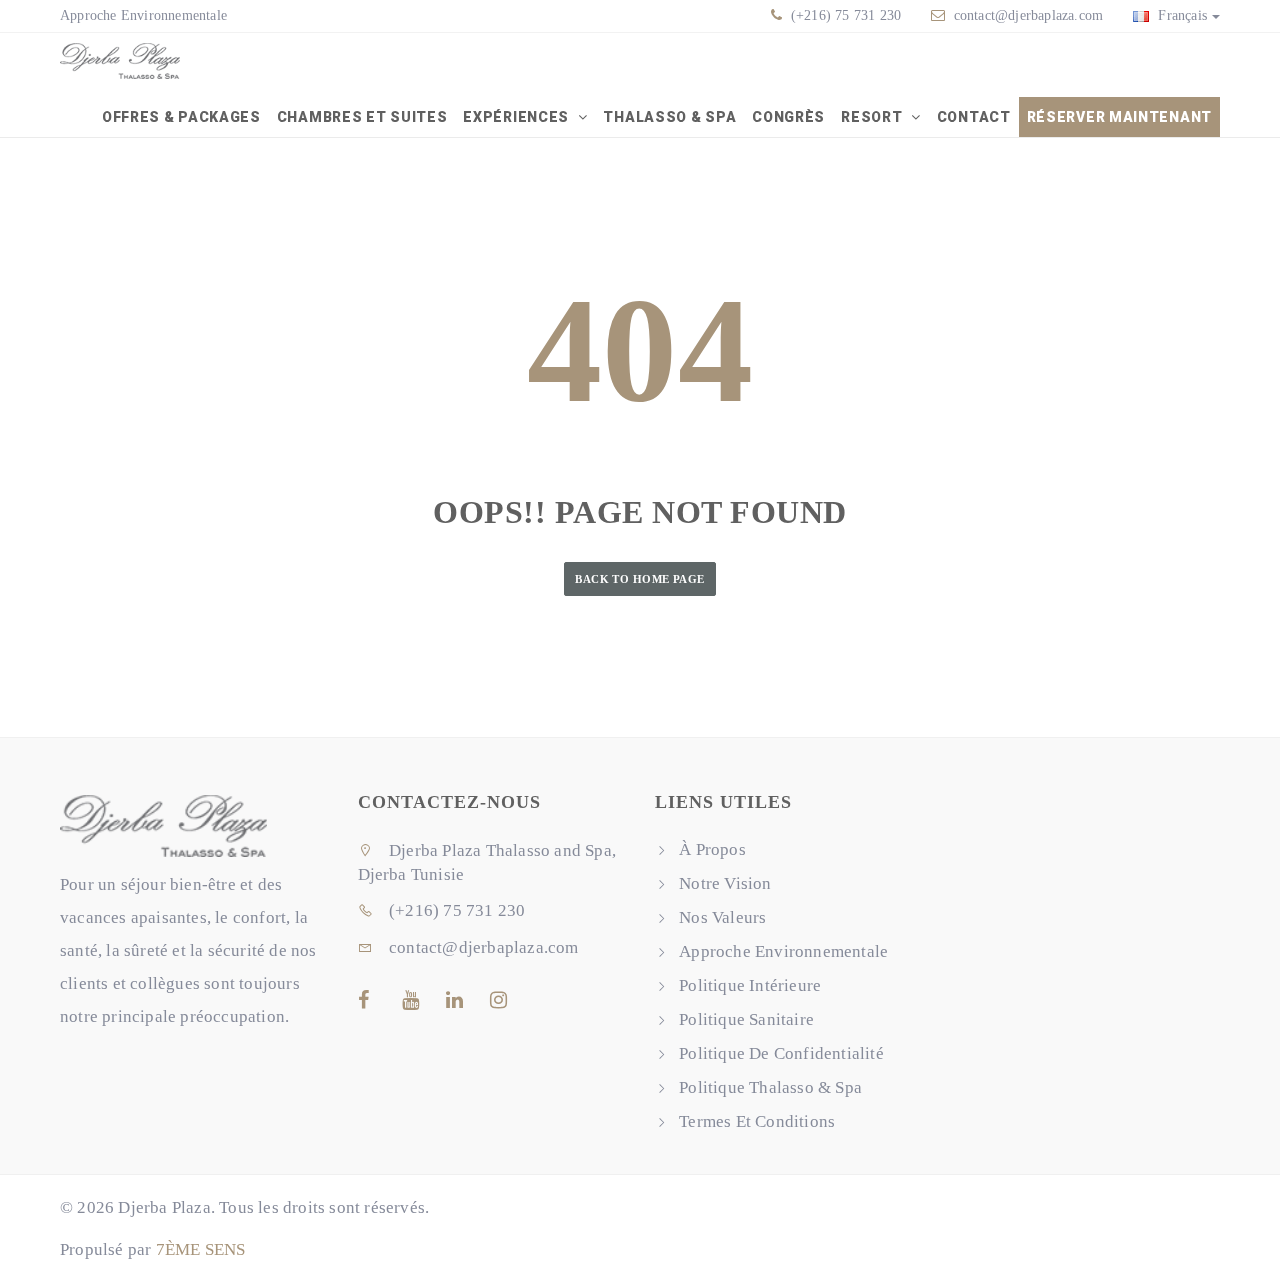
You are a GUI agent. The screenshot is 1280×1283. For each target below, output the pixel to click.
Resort (873, 117)
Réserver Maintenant (1119, 117)
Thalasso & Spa (669, 117)
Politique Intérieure (750, 985)
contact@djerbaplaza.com (1029, 15)
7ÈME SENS (201, 1249)
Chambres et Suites (362, 117)
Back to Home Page (639, 579)
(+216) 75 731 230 (844, 15)
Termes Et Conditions (757, 1121)
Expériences (517, 117)
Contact (974, 117)
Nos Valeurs (722, 917)
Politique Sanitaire (746, 1019)
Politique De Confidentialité (781, 1053)
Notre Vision (725, 883)
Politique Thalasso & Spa (770, 1087)
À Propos (712, 849)
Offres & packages (181, 117)
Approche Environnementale (143, 15)
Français (1180, 15)
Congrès (788, 117)
